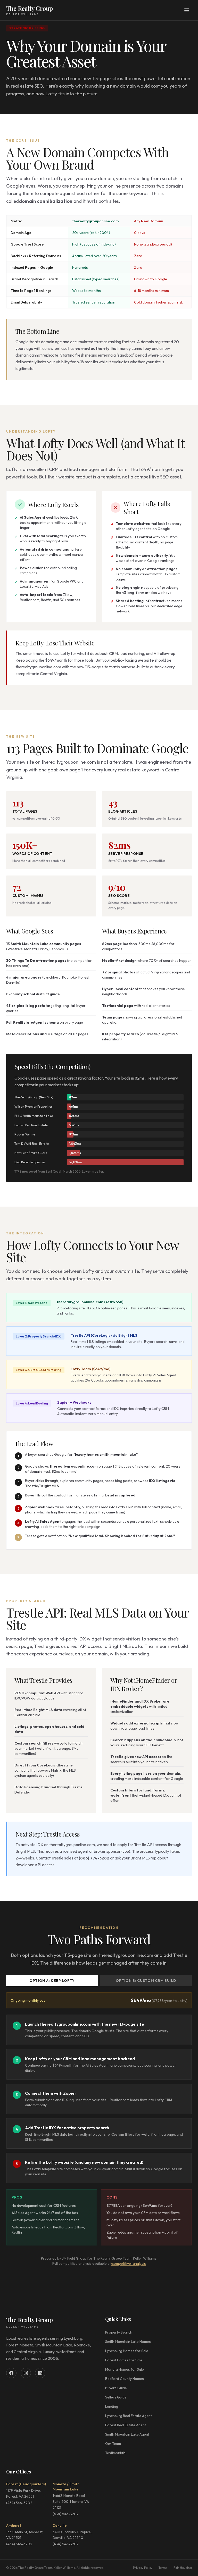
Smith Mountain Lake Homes (128, 2342)
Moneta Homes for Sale (125, 2369)
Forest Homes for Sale (124, 2360)
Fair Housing (183, 2568)
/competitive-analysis (128, 2263)
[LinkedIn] (40, 2373)
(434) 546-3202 (19, 2503)
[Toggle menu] (187, 10)
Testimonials (115, 2453)
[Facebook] (11, 2373)
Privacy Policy (143, 2568)
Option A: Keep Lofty (52, 1981)
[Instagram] (26, 2373)
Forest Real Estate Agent (126, 2425)
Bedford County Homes (125, 2379)
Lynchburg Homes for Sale (127, 2351)
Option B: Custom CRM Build (146, 1981)
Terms (163, 2568)
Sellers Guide (116, 2397)
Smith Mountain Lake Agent (127, 2434)
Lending (112, 2406)
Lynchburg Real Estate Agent (129, 2416)
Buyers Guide (116, 2388)
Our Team (113, 2444)
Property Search (119, 2332)
